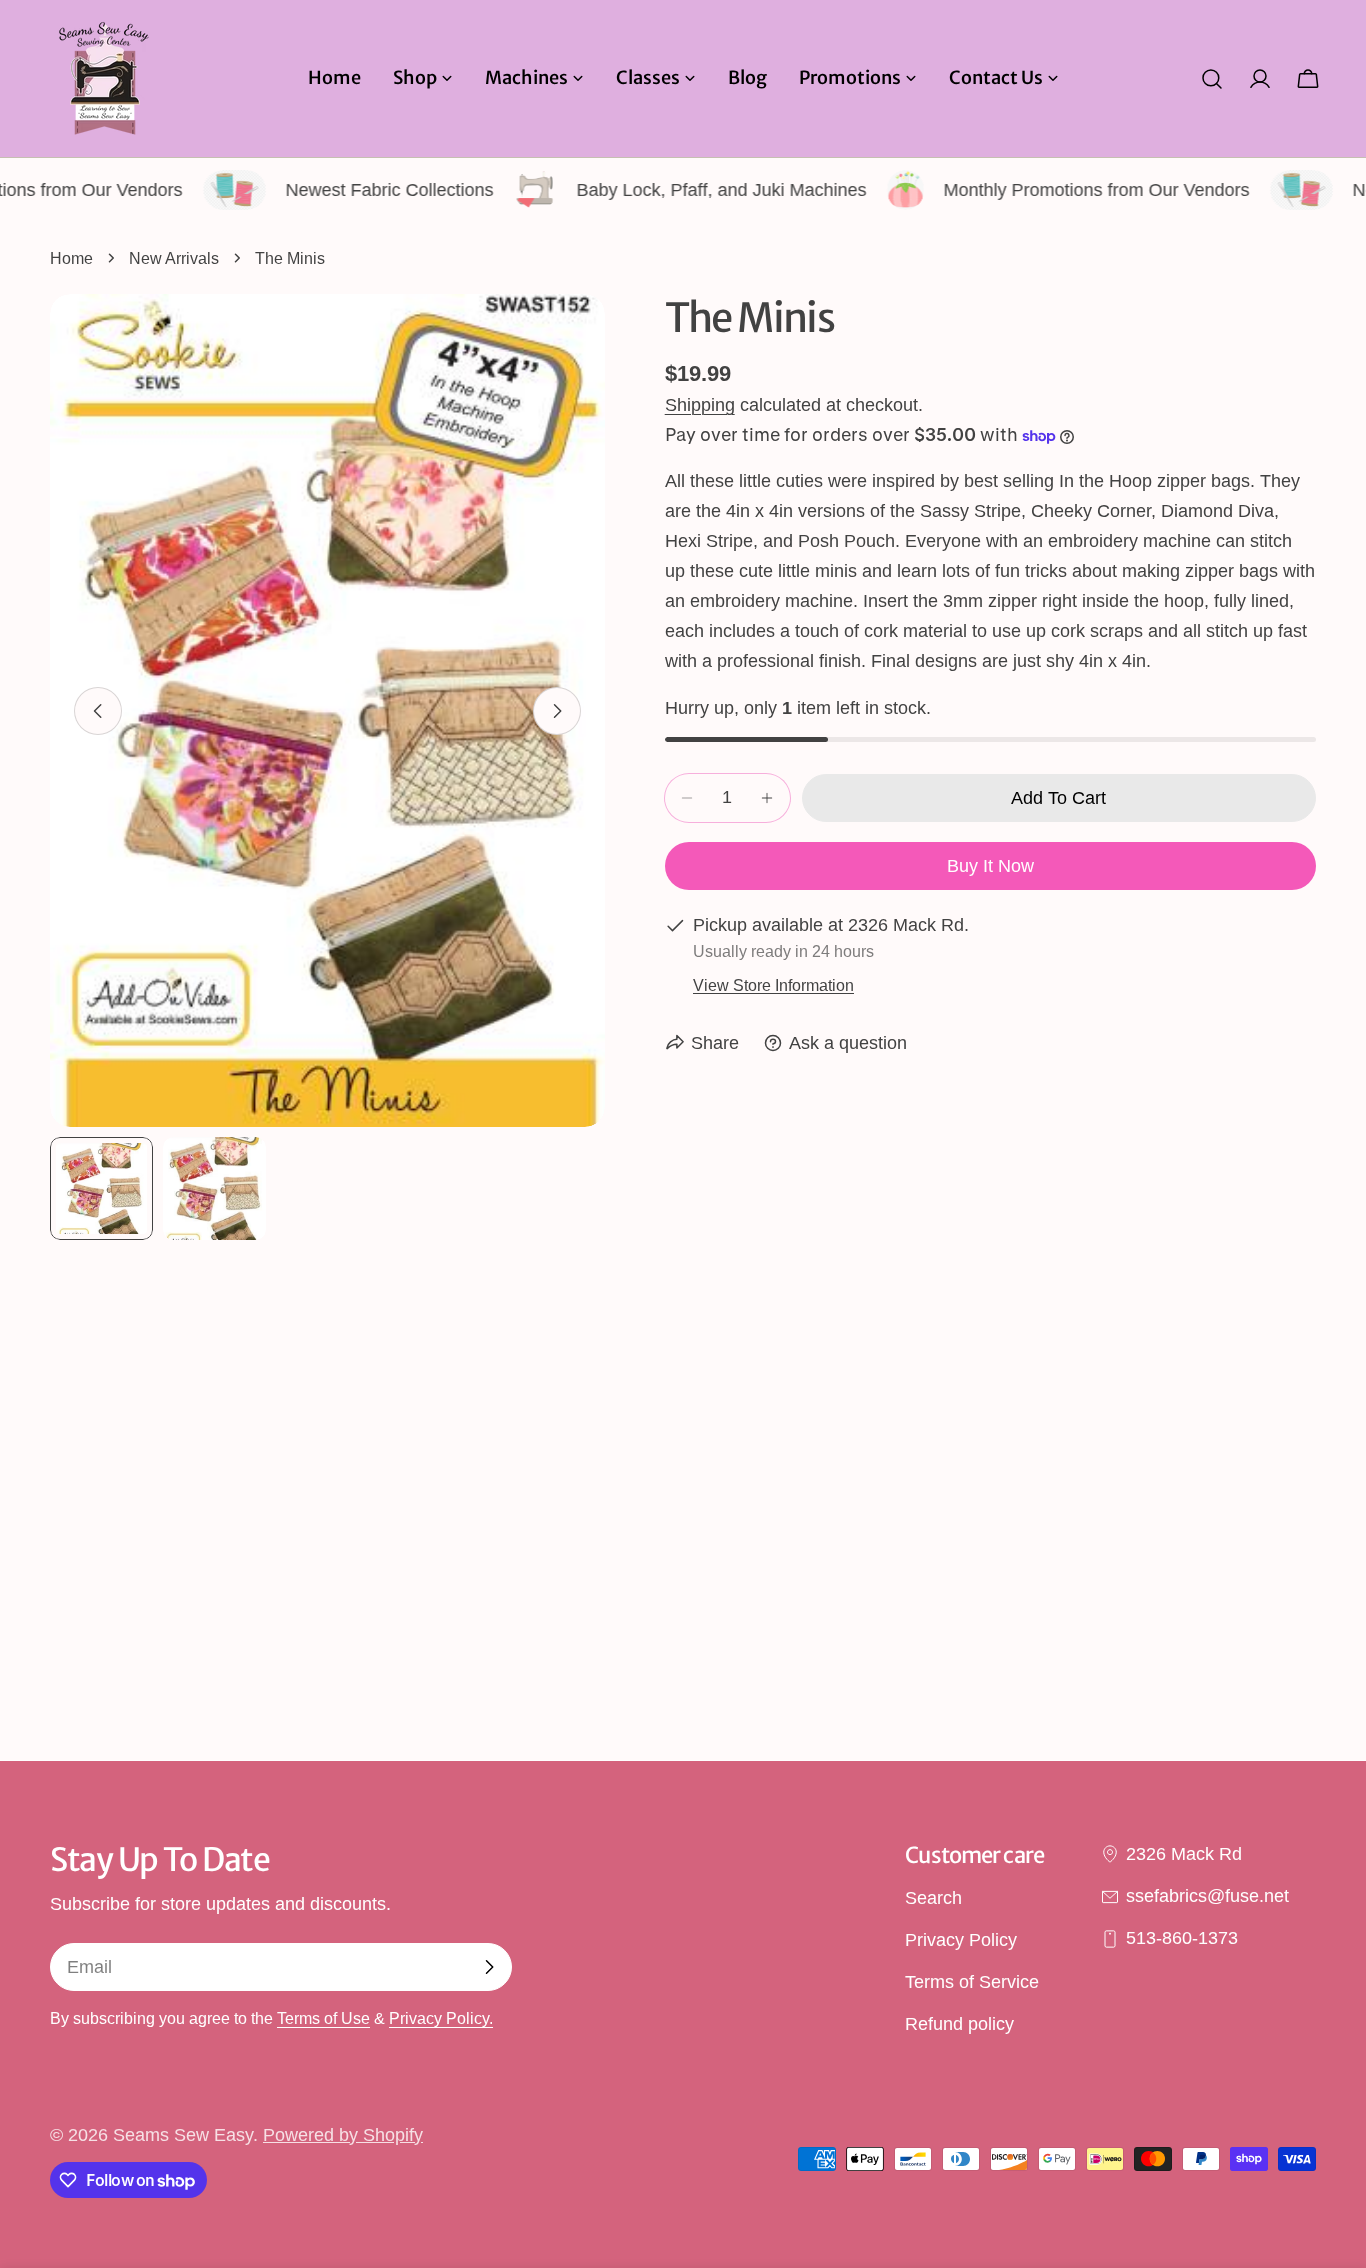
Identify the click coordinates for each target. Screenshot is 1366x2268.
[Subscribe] (489, 1967)
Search (933, 1898)
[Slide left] (98, 711)
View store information (773, 985)
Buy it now (990, 866)
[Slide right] (557, 711)
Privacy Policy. (441, 2018)
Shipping (700, 405)
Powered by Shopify (343, 2135)
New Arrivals (174, 258)
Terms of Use (323, 2018)
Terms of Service (972, 1983)
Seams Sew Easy (183, 2135)
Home (71, 258)
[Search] (1212, 79)
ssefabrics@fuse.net (1207, 1896)
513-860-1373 (1182, 1939)
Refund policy (959, 2025)
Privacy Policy (961, 1940)
